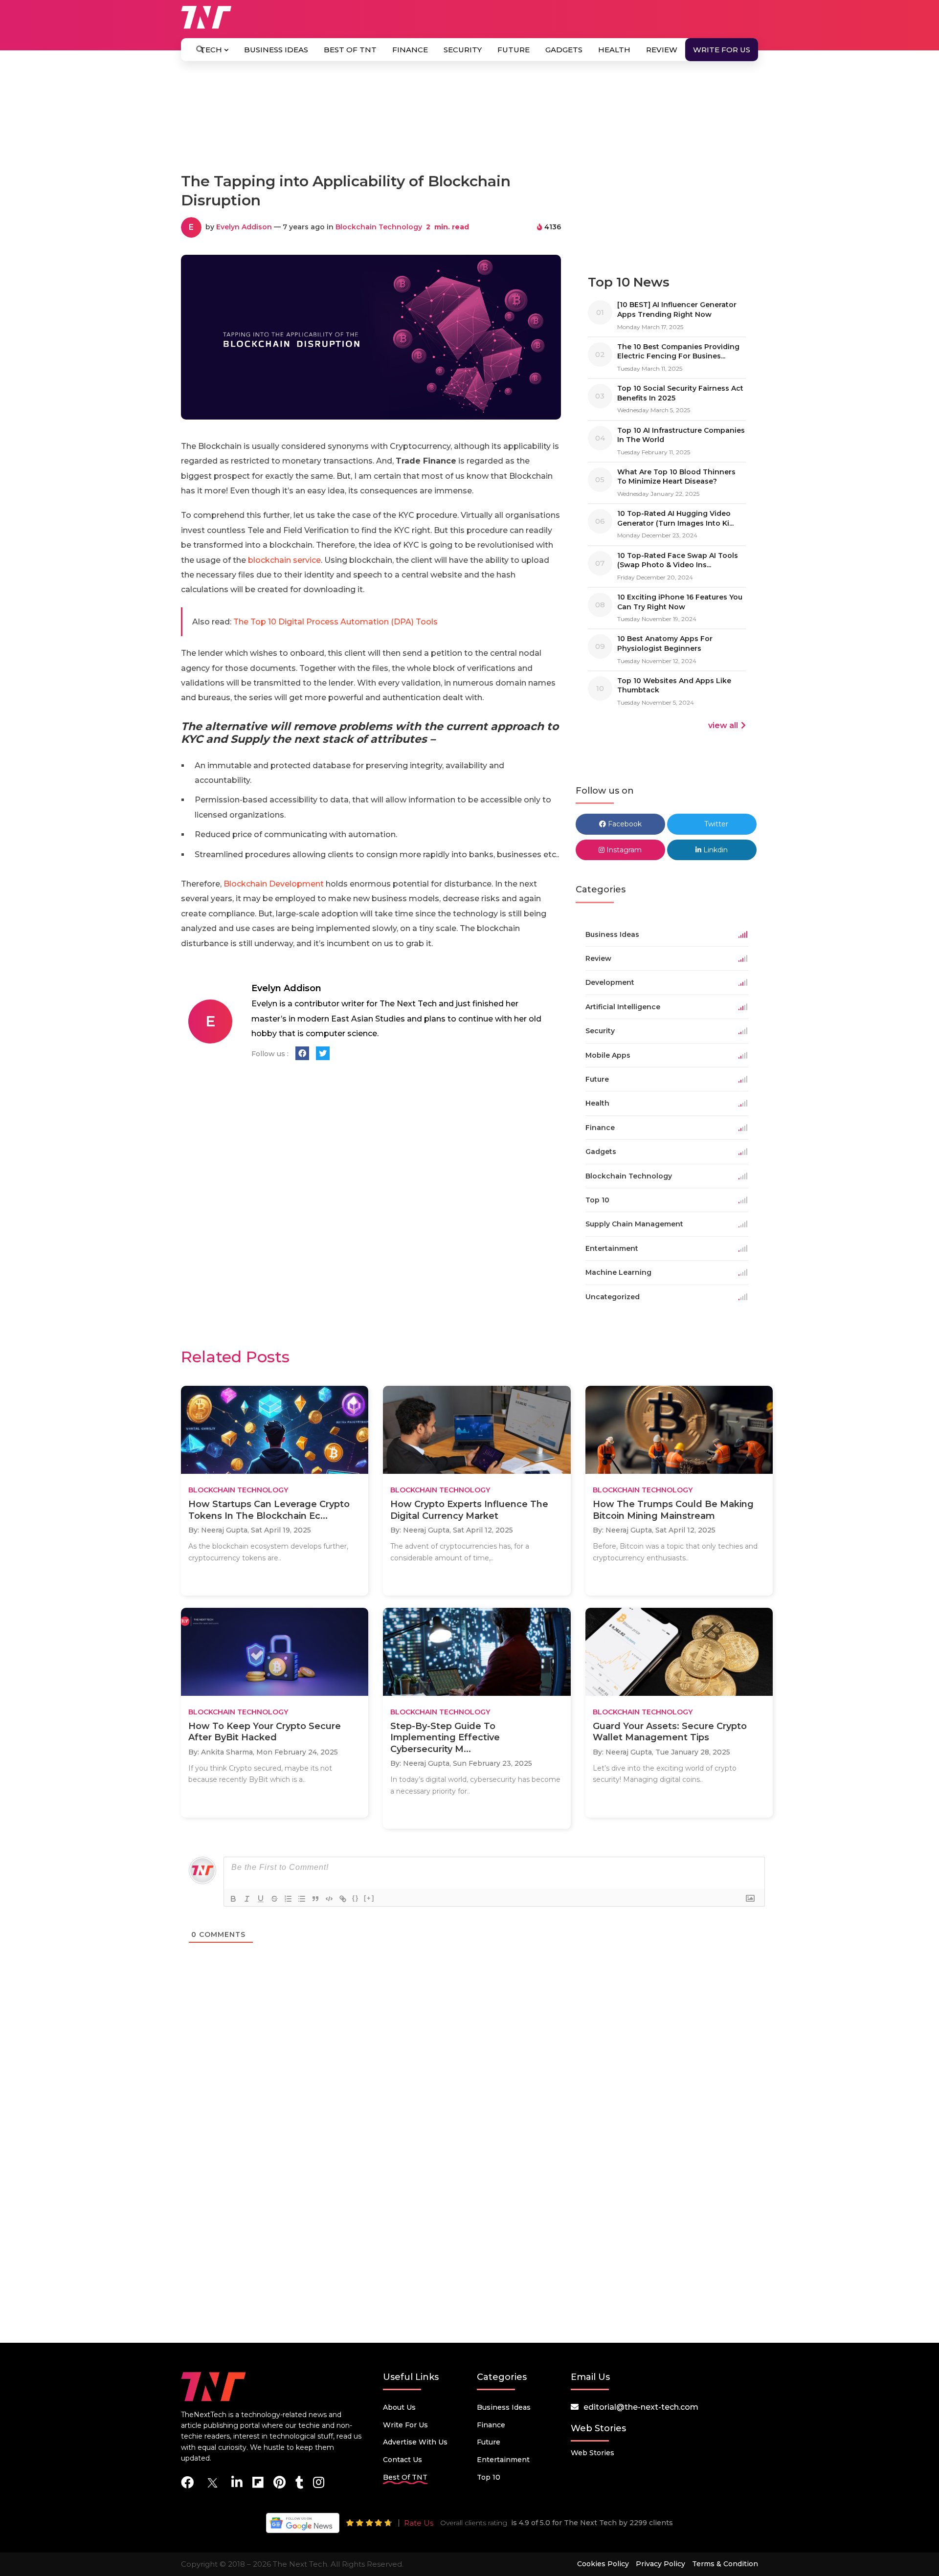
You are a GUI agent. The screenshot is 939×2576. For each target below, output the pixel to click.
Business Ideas (276, 50)
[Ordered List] (288, 1899)
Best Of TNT (350, 50)
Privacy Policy (660, 2564)
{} (356, 1898)
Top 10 (489, 2477)
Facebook (624, 824)
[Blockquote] (315, 1899)
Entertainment (503, 2460)
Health (614, 50)
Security (463, 50)
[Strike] (274, 1899)
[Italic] (247, 1899)
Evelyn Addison (244, 227)
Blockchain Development (274, 884)
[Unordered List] (302, 1899)
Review (662, 50)
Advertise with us (415, 2442)
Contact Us (402, 2460)
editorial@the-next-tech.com (641, 2407)
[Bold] (233, 1899)
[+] (369, 1898)
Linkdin (715, 850)
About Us (399, 2407)
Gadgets (564, 50)
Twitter (715, 824)
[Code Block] (329, 1899)
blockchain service (283, 560)
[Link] (343, 1899)
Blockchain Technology (379, 227)
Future (514, 50)
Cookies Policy (603, 2564)
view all (723, 725)
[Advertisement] (469, 121)
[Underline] (261, 1899)
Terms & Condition (725, 2564)
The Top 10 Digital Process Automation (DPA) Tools (335, 622)
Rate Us (419, 2523)
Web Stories (592, 2453)
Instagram (623, 850)
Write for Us (722, 50)
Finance (410, 50)
